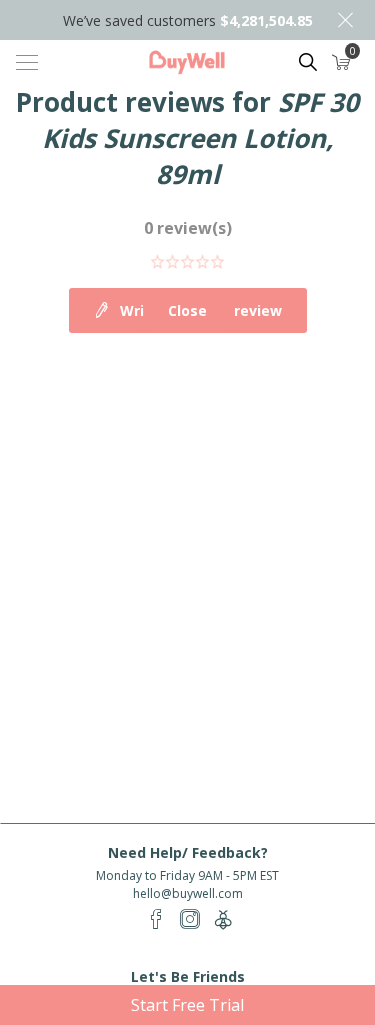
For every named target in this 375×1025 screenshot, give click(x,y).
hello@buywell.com (188, 893)
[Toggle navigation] (27, 62)
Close (345, 20)
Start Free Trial (187, 1005)
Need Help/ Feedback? (188, 852)
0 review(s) (188, 228)
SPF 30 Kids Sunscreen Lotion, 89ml (200, 138)
